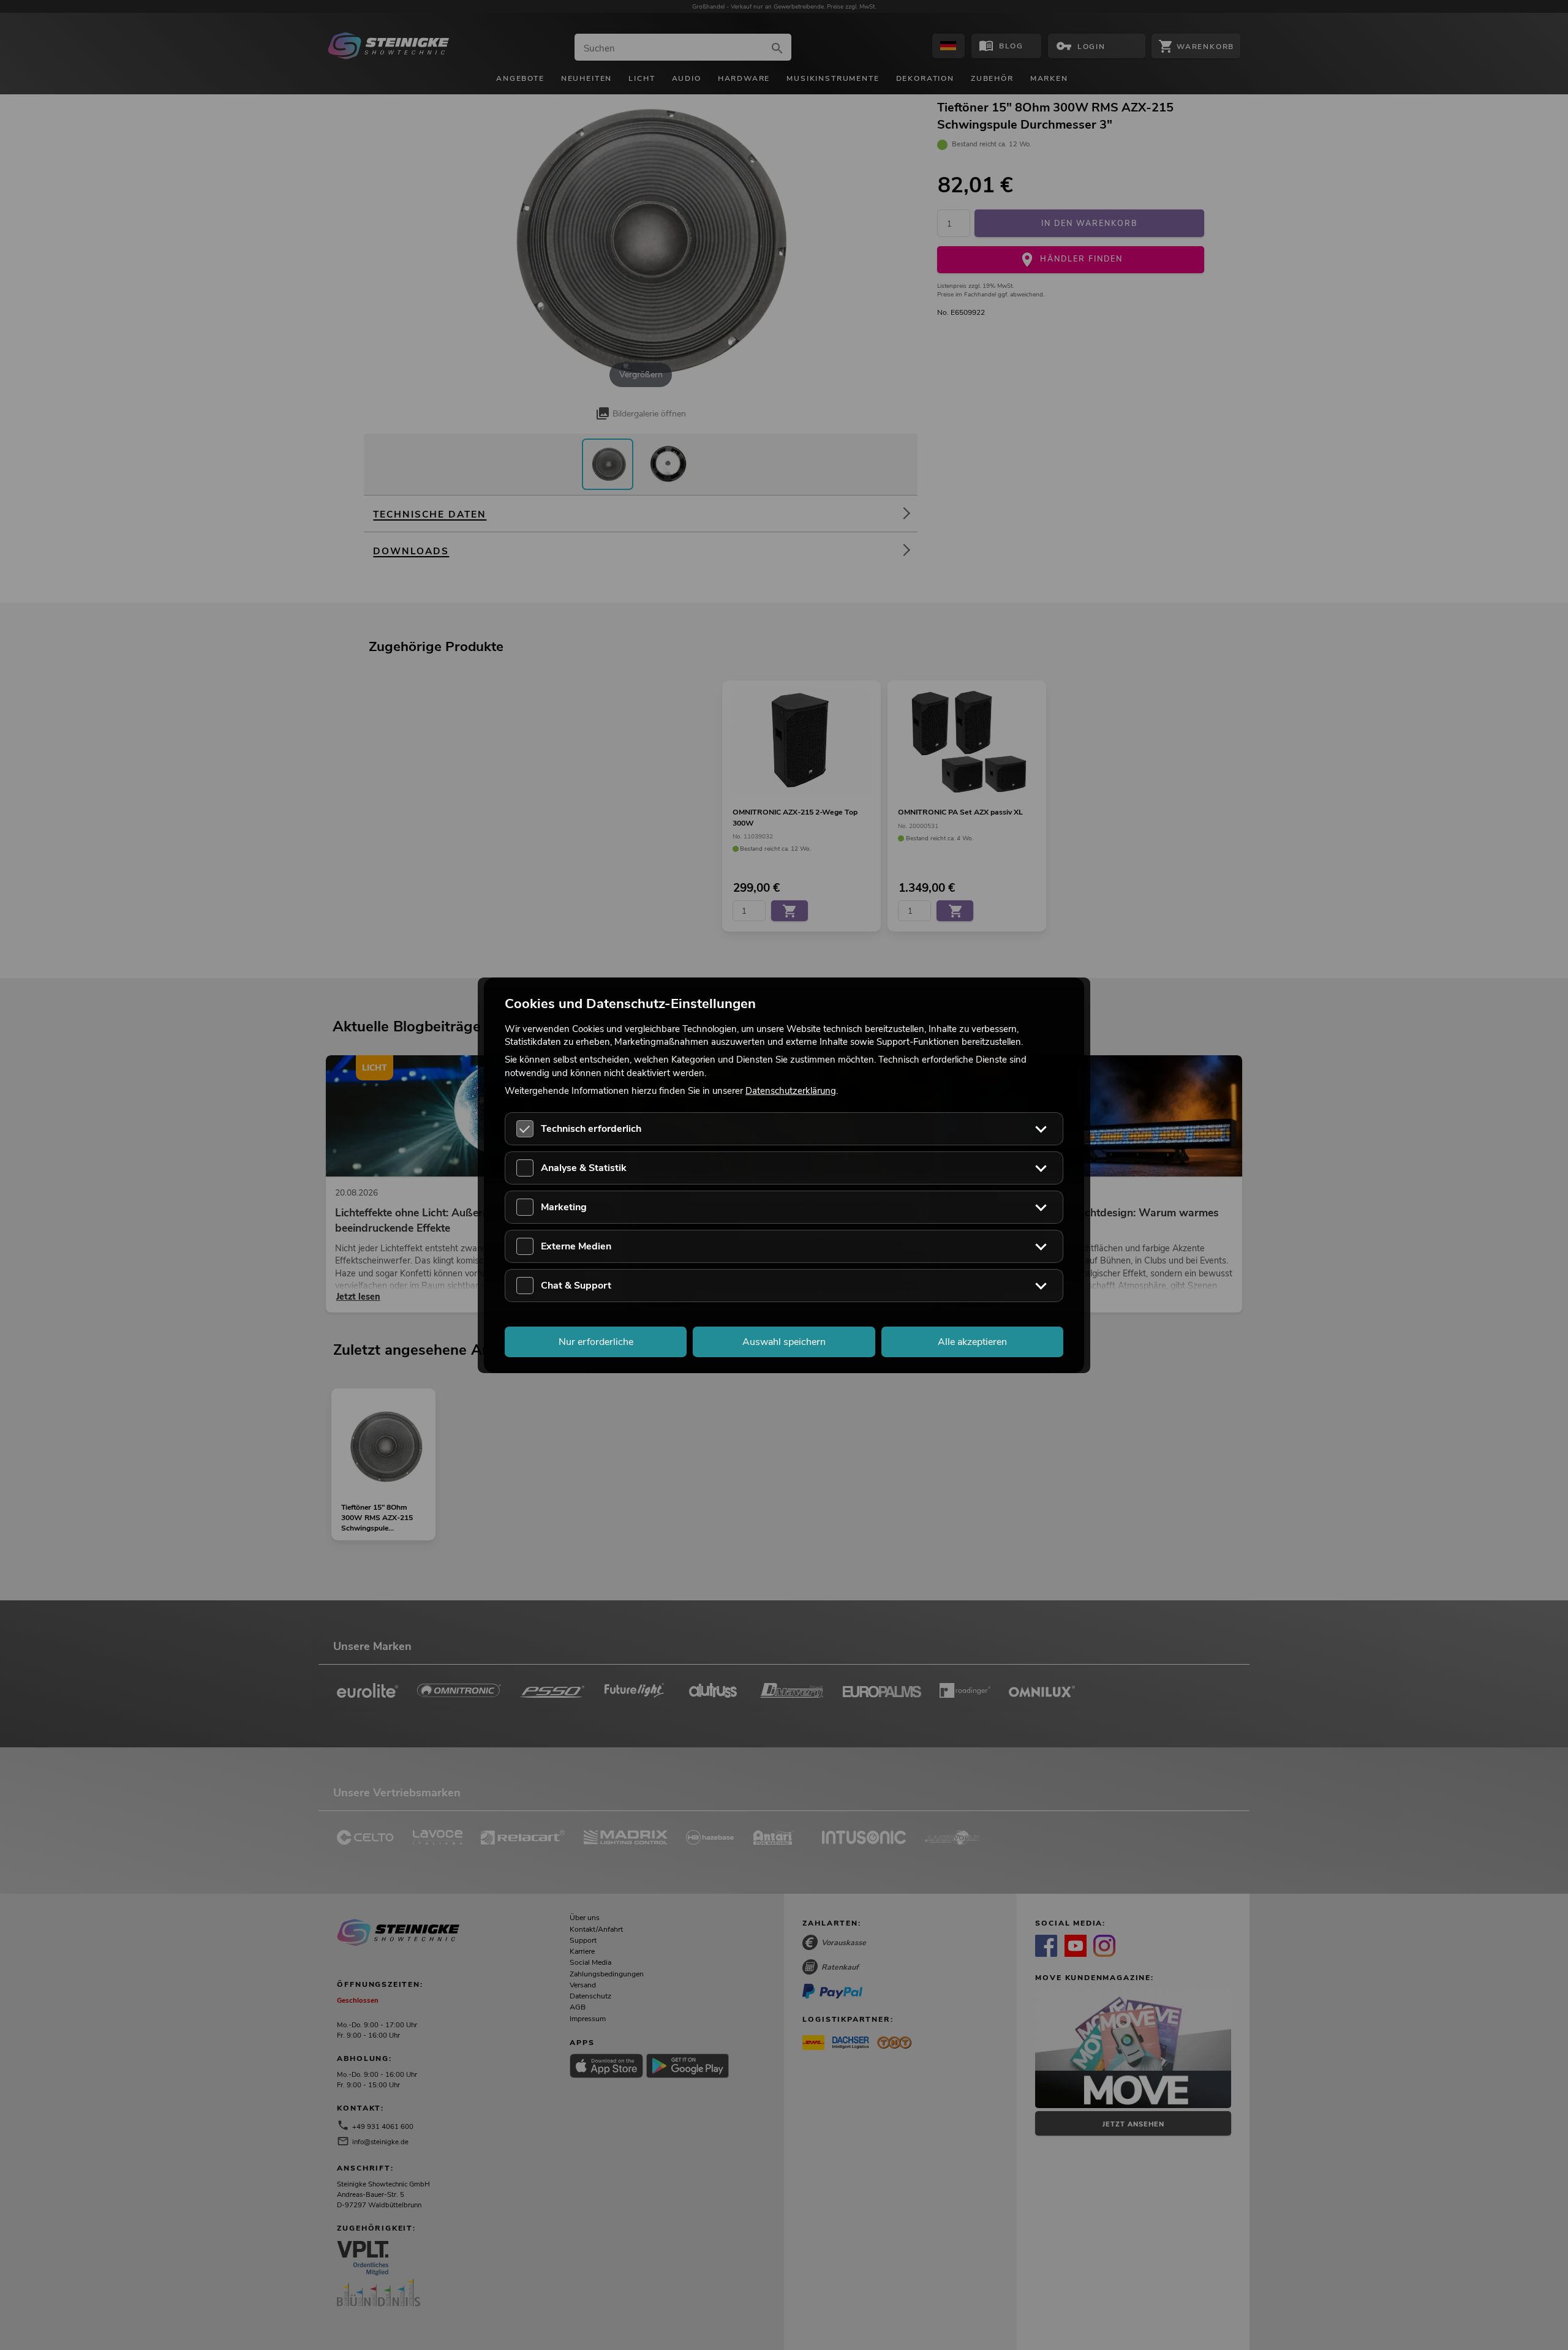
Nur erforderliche (596, 1341)
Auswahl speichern (784, 1341)
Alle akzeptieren (972, 1341)
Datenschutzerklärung (791, 1090)
